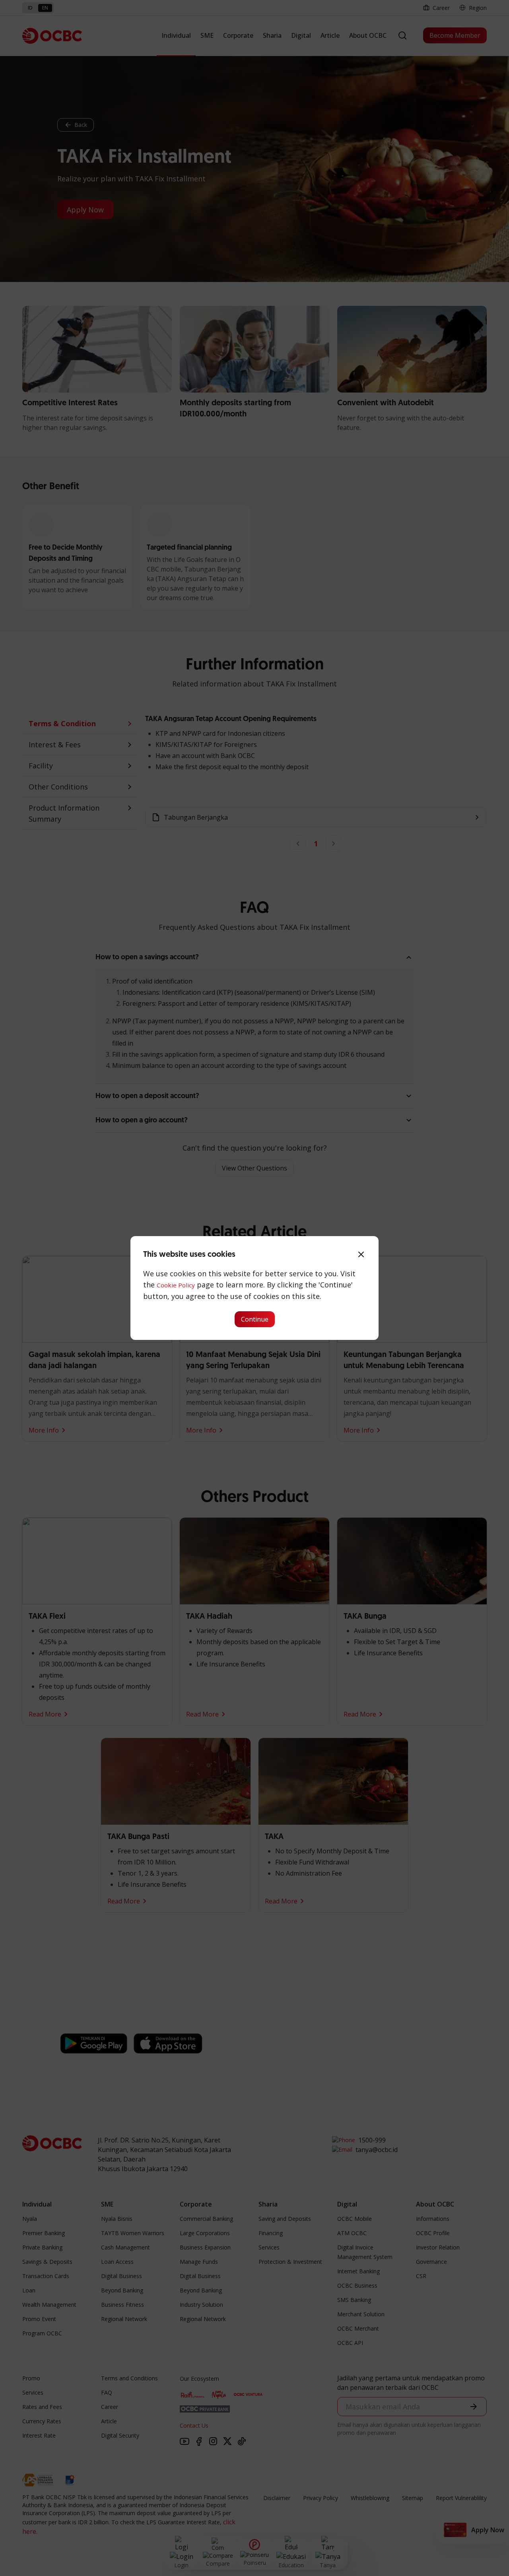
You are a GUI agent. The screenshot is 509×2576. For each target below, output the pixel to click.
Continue (255, 1319)
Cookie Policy (176, 1285)
